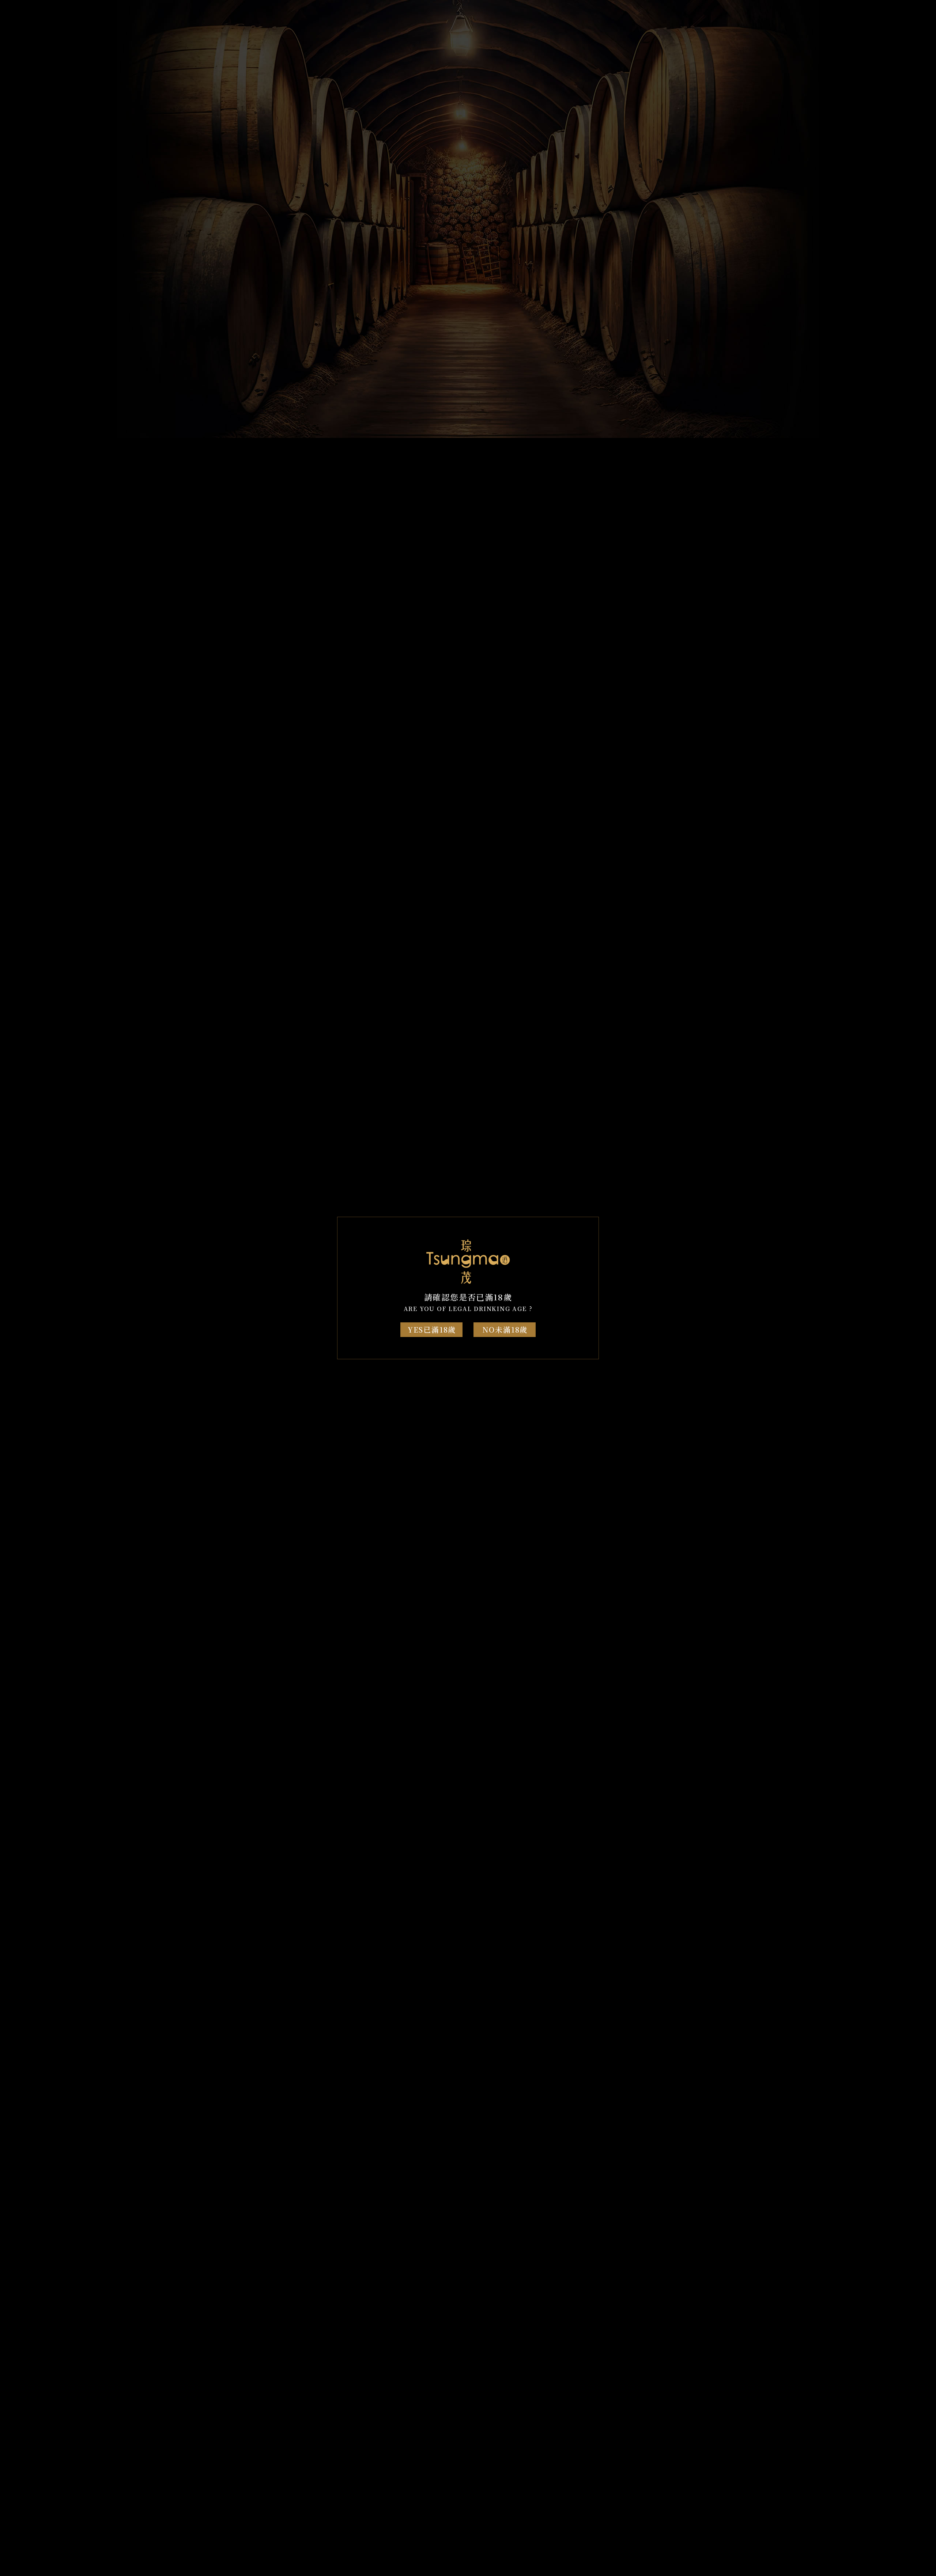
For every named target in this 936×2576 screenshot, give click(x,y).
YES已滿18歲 (432, 1329)
